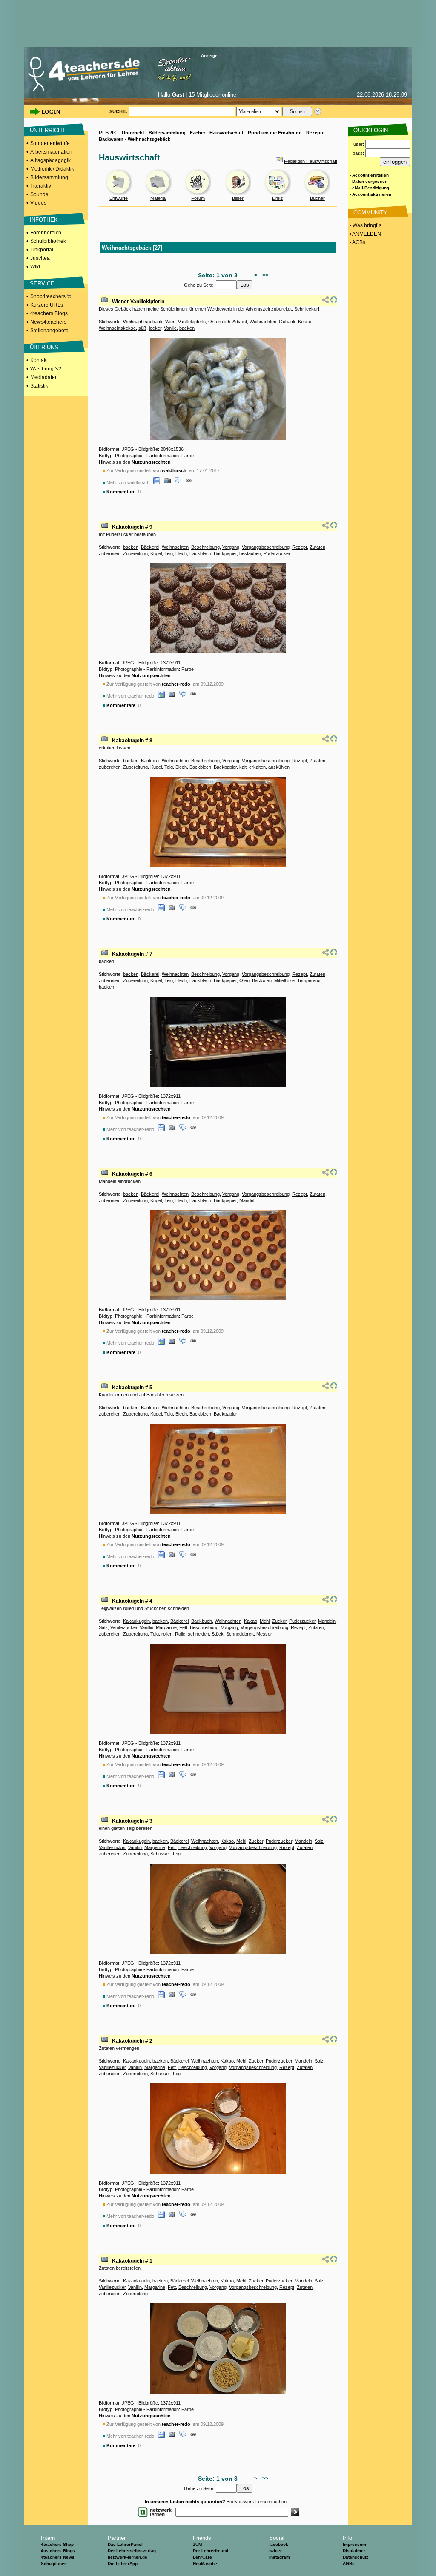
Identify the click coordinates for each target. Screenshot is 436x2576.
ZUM (197, 2544)
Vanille (170, 328)
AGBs (349, 2563)
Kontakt (39, 360)
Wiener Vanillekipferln (138, 302)
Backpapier (225, 553)
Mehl (265, 1621)
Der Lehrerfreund (211, 2551)
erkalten (257, 767)
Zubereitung (135, 553)
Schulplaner (53, 2563)
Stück (218, 1634)
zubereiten (110, 553)
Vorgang (231, 547)
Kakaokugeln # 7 (132, 954)
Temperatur (309, 980)
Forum (198, 198)
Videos (38, 203)
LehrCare (202, 2557)
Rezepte (315, 133)
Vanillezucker (124, 1627)
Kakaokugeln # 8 (132, 741)
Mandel (247, 1200)
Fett (183, 1627)
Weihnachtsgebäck (149, 139)
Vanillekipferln (192, 322)
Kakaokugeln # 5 (132, 1388)
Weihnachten (263, 322)
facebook (279, 2544)
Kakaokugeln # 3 (132, 1821)
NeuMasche (205, 2563)
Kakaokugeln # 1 (132, 2261)
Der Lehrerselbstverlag (132, 2551)
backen (187, 328)
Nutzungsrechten (151, 462)
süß (142, 328)
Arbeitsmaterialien (51, 152)
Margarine (166, 1627)
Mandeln (327, 1621)
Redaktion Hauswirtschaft (311, 161)
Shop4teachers (49, 296)
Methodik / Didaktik (52, 169)
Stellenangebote (49, 331)
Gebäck (287, 322)
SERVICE (42, 284)
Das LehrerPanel (125, 2544)
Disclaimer (354, 2551)
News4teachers (48, 322)
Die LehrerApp (123, 2563)
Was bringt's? (46, 369)
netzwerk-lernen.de (128, 2557)
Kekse (305, 322)
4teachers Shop (57, 2544)
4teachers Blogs (49, 313)
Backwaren (111, 139)
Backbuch (202, 1621)
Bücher (317, 198)
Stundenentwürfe (50, 143)
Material (158, 198)
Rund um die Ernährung (275, 133)
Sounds (39, 194)
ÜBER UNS (44, 347)
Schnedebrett (240, 1634)
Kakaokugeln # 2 (132, 2041)
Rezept (300, 547)
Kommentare (121, 492)
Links (278, 198)
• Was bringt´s (365, 225)
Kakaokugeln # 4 (132, 1601)
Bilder (238, 198)
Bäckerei (150, 547)
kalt (243, 767)
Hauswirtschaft (227, 133)
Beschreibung (205, 547)
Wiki (35, 267)
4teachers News (58, 2557)
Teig (169, 553)
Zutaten (317, 547)
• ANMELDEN (365, 234)
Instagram (280, 2557)
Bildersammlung (49, 177)
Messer (264, 1634)
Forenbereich (46, 233)
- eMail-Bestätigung (369, 188)
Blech (181, 553)
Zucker (279, 1621)
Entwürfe (119, 198)
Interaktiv (41, 186)
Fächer (198, 133)
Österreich (219, 322)
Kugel (156, 553)
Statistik (39, 386)
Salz (103, 1627)
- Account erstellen (369, 175)
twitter (275, 2551)
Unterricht (133, 133)
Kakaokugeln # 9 (132, 527)
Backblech (200, 553)
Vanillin (146, 1627)
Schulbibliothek (48, 241)
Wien (170, 322)
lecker (155, 328)
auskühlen (279, 767)
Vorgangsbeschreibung (266, 547)
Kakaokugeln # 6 (132, 1174)
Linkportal (42, 250)
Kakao (251, 1621)
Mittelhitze (284, 980)
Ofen (244, 980)
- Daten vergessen (369, 181)
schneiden (198, 1634)
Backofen (262, 980)
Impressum (354, 2544)
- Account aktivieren (370, 194)
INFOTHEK (44, 220)
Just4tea (40, 258)
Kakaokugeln (136, 1621)
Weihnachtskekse (117, 328)
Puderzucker (277, 553)
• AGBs (357, 242)
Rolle (180, 1634)
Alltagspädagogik (50, 160)
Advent (240, 322)
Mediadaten (44, 377)
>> (264, 275)
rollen (167, 1634)
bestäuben (250, 553)
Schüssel (160, 1854)
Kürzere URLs (47, 305)
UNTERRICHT (47, 130)
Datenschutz (356, 2557)
